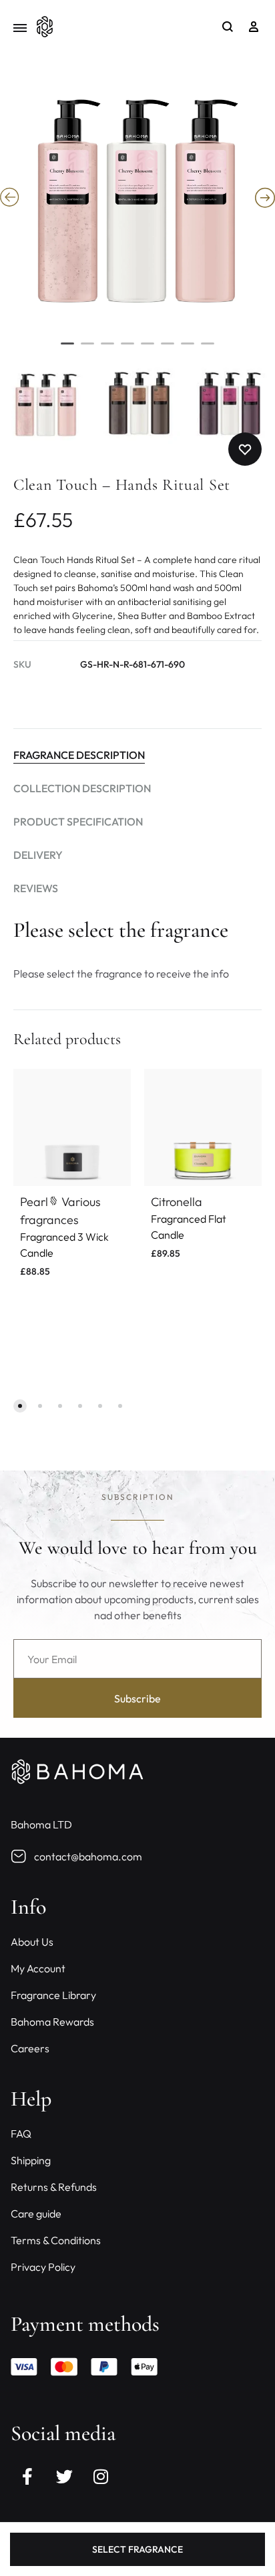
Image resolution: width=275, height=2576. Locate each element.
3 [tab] (107, 349)
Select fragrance (137, 2549)
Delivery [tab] (38, 855)
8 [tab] (208, 349)
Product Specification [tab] (78, 822)
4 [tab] (127, 349)
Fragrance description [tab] (79, 755)
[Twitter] (64, 2477)
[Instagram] (101, 2477)
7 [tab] (188, 349)
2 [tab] (87, 349)
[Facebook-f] (27, 2477)
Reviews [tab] (36, 888)
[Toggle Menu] (20, 28)
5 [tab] (148, 349)
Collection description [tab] (82, 788)
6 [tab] (168, 349)
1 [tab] (67, 349)
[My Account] (254, 27)
